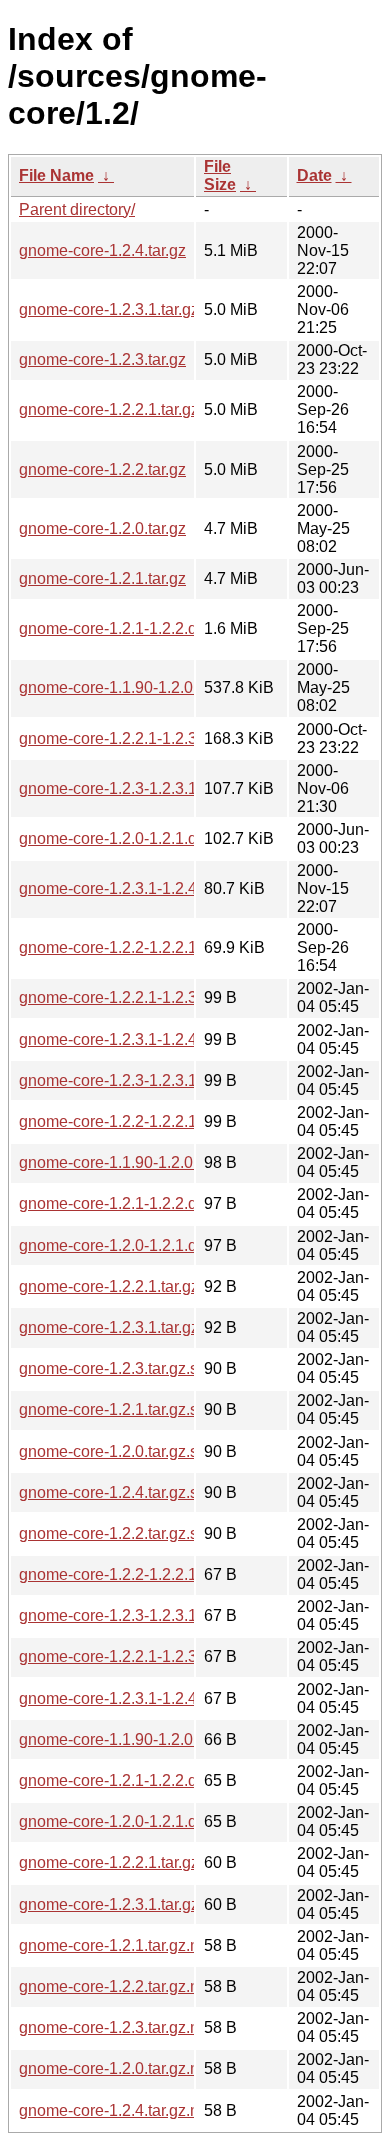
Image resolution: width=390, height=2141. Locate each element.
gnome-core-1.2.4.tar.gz (102, 250)
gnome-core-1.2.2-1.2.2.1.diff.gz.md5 (148, 1574)
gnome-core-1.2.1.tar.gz (102, 578)
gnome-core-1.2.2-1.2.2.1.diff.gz (131, 947)
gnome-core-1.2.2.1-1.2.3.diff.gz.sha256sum (174, 997)
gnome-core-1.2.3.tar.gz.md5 (120, 2027)
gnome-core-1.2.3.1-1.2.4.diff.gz (131, 888)
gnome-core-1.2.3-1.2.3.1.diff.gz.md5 (148, 1615)
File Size (220, 175)
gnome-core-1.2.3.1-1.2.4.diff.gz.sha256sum (174, 1039)
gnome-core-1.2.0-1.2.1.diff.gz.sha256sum (168, 1245)
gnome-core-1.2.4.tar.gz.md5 (120, 2110)
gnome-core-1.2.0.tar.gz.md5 (120, 2068)
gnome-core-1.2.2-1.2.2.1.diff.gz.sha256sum (174, 1121)
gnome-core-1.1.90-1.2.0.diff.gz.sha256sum (172, 1162)
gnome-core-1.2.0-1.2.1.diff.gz (124, 838)
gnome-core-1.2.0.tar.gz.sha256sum (146, 1451)
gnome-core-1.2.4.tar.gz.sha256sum (146, 1492)
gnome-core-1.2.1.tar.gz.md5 (120, 1945)
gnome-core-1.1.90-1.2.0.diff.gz (129, 687)
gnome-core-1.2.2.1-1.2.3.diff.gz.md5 (148, 1656)
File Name (56, 175)
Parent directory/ (77, 209)
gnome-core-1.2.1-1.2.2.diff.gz (124, 628)
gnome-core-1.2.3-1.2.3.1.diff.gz (131, 788)
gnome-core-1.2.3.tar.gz (102, 359)
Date (314, 175)
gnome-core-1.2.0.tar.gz (102, 528)
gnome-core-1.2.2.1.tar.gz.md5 (126, 1862)
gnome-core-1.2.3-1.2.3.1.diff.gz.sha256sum (174, 1080)
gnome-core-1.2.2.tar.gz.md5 (120, 1986)
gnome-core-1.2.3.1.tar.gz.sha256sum (152, 1327)
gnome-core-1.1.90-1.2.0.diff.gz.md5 (146, 1739)
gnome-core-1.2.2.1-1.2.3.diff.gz (131, 738)
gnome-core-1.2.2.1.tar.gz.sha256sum (152, 1286)
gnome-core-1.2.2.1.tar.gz (109, 409)
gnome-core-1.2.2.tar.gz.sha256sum (146, 1533)
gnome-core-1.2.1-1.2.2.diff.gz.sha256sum (168, 1203)
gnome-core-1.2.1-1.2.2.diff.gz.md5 (142, 1780)
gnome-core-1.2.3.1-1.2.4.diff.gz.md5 (148, 1698)
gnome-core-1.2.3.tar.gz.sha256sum (146, 1368)
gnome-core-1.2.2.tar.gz (102, 469)
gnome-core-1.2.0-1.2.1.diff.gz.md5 (142, 1821)
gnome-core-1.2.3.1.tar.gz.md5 (126, 1904)
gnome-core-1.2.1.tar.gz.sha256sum (146, 1409)
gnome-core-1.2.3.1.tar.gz (109, 309)
